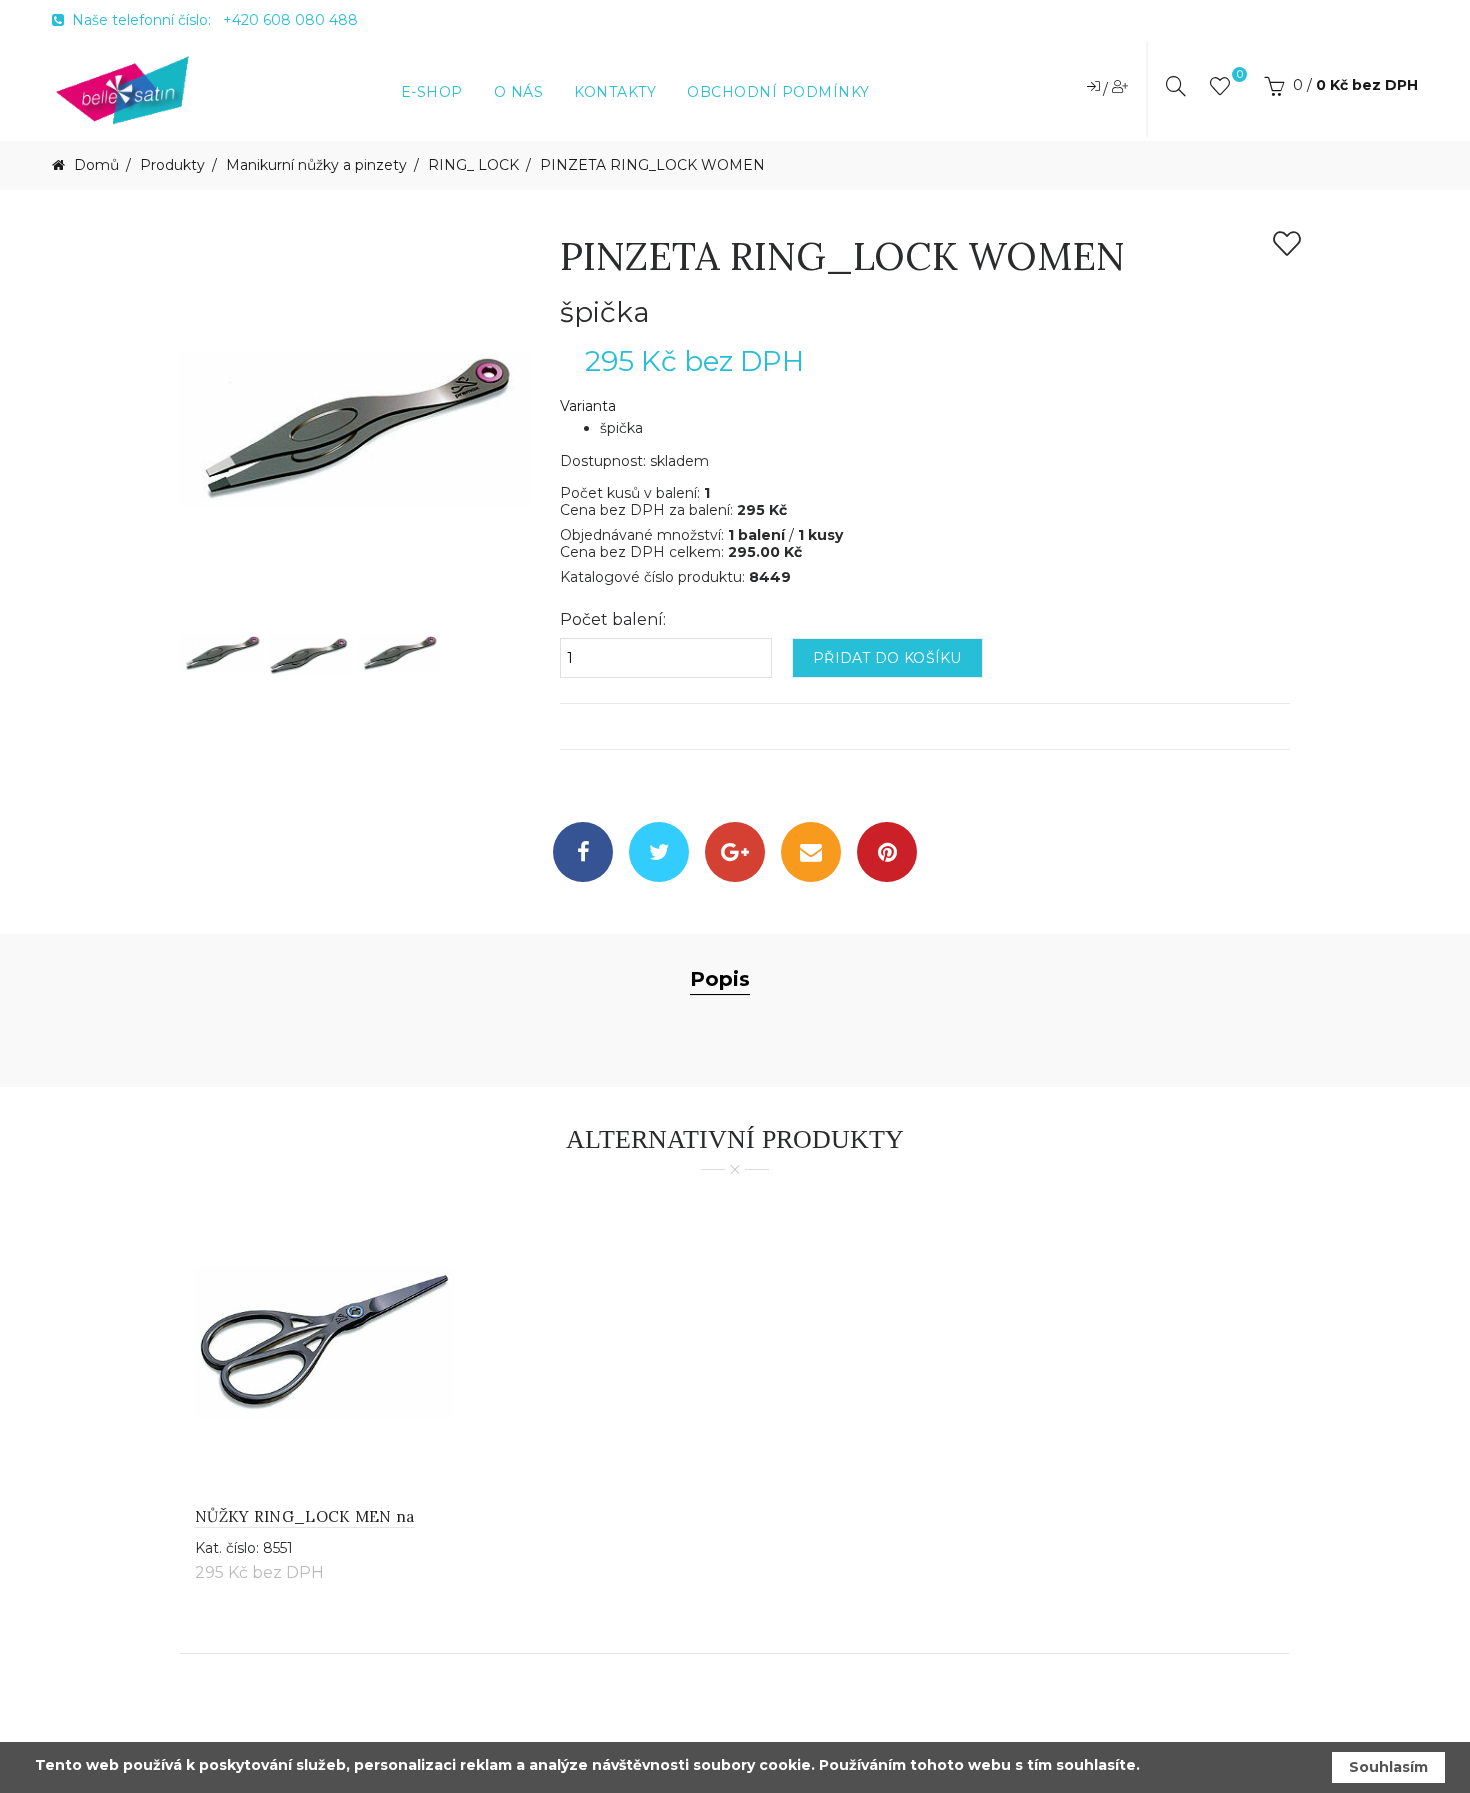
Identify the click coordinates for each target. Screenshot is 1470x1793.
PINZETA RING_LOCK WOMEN (652, 165)
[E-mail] (811, 852)
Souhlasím (1388, 1767)
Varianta (588, 406)
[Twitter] (659, 852)
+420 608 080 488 (290, 20)
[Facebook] (583, 852)
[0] (1220, 90)
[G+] (735, 852)
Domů (94, 165)
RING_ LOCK (473, 165)
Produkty (172, 165)
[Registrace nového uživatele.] (1120, 86)
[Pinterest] (887, 852)
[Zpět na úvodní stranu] (123, 89)
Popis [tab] (720, 979)
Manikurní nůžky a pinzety (316, 165)
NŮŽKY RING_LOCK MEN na (305, 1516)
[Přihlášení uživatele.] (1095, 86)
